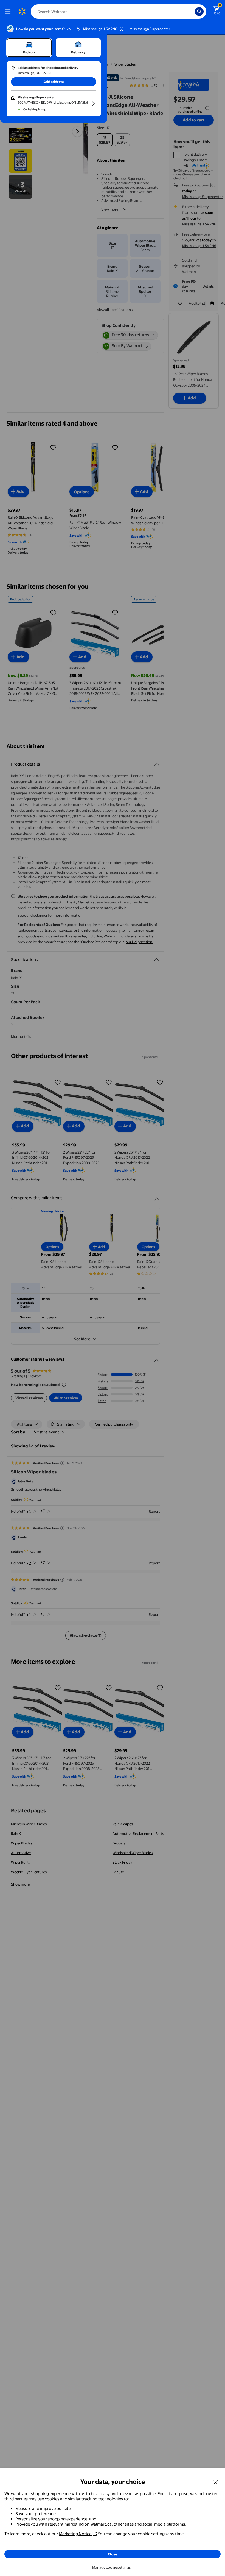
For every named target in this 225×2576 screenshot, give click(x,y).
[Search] (199, 12)
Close (113, 2554)
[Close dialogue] (216, 2482)
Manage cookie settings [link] (111, 2567)
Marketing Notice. (76, 2534)
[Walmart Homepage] (22, 12)
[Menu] (9, 12)
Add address (54, 82)
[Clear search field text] (192, 12)
